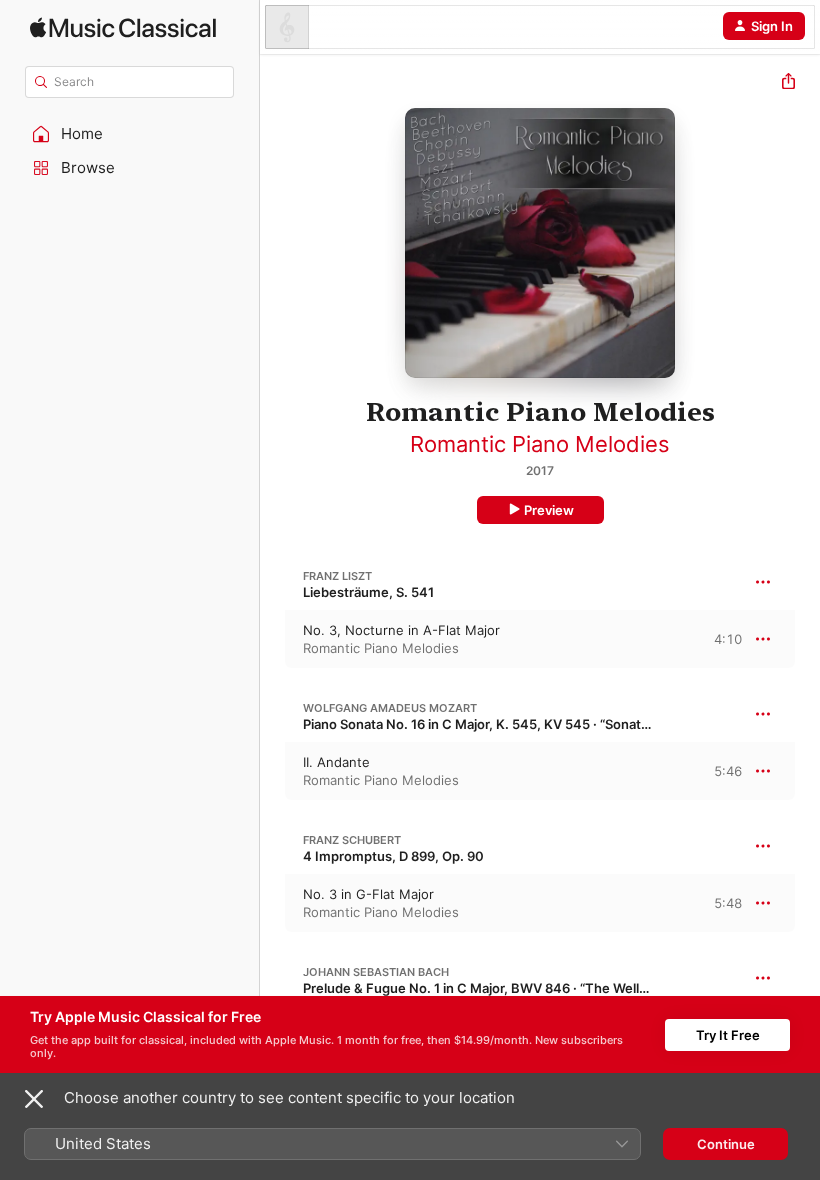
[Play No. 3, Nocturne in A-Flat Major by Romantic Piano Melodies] (273, 639)
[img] (123, 27)
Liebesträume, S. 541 (368, 592)
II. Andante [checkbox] (336, 762)
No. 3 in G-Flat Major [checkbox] (368, 894)
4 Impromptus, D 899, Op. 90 (393, 856)
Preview (549, 510)
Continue (726, 1144)
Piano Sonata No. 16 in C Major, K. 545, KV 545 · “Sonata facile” (496, 724)
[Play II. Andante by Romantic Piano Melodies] (273, 771)
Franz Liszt (337, 576)
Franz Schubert (352, 840)
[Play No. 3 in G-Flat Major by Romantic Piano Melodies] (273, 903)
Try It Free (728, 1035)
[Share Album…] (788, 83)
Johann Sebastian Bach (376, 972)
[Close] (34, 1099)
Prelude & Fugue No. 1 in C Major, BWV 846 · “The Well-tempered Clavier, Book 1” (554, 988)
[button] (130, 134)
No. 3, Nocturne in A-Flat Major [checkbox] (401, 630)
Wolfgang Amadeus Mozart (390, 708)
